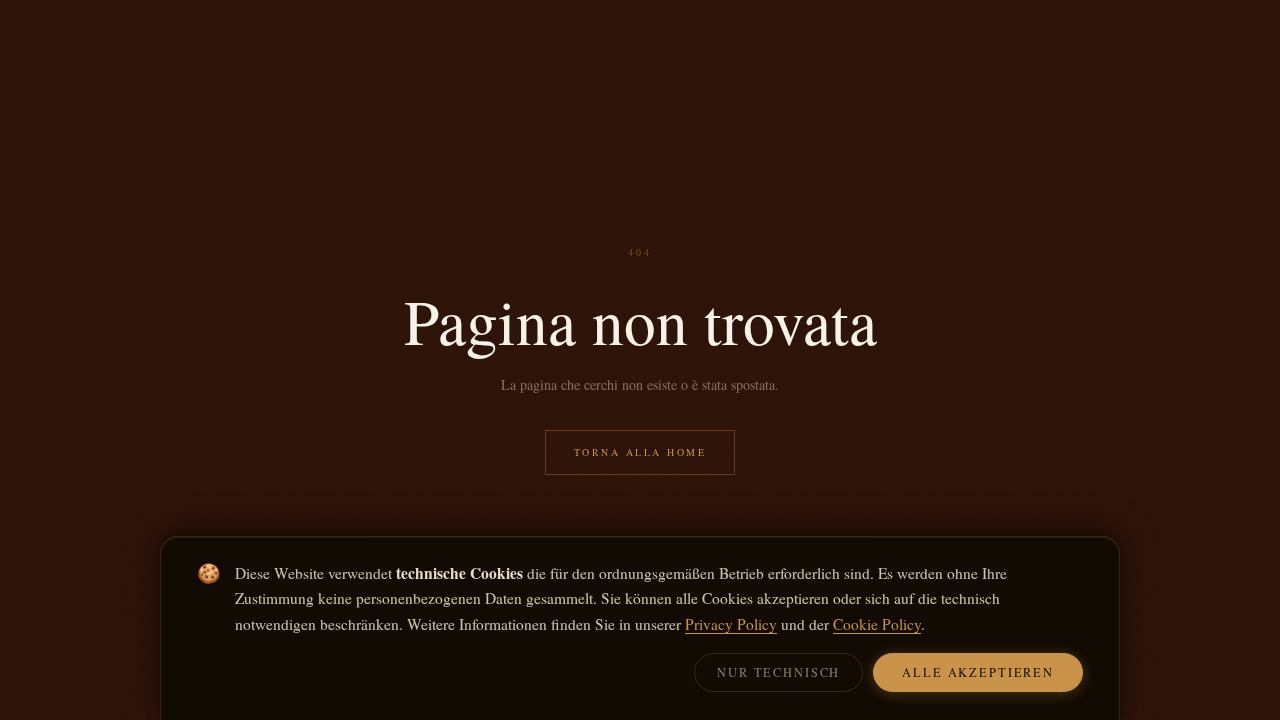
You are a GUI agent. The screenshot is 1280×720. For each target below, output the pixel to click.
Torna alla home (640, 452)
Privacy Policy (731, 624)
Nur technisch (778, 672)
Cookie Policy (877, 624)
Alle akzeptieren (978, 672)
